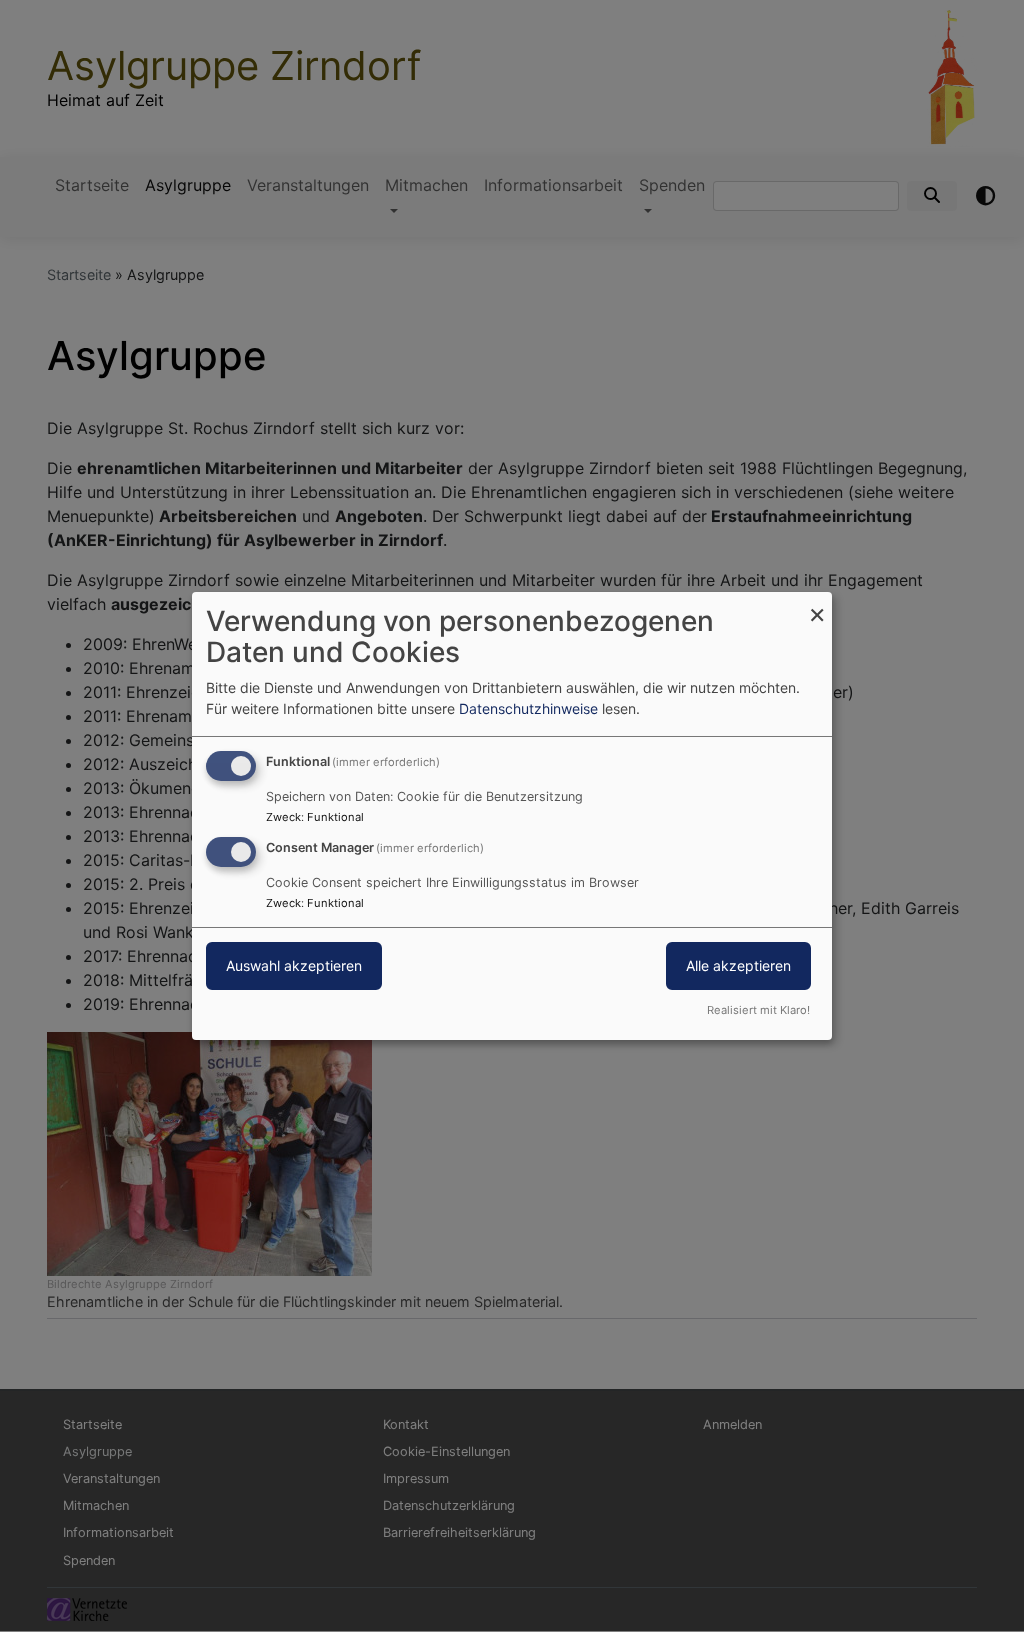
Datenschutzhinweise (528, 708)
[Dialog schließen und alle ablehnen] (817, 604)
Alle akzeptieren (738, 965)
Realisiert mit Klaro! (758, 1010)
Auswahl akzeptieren (294, 965)
